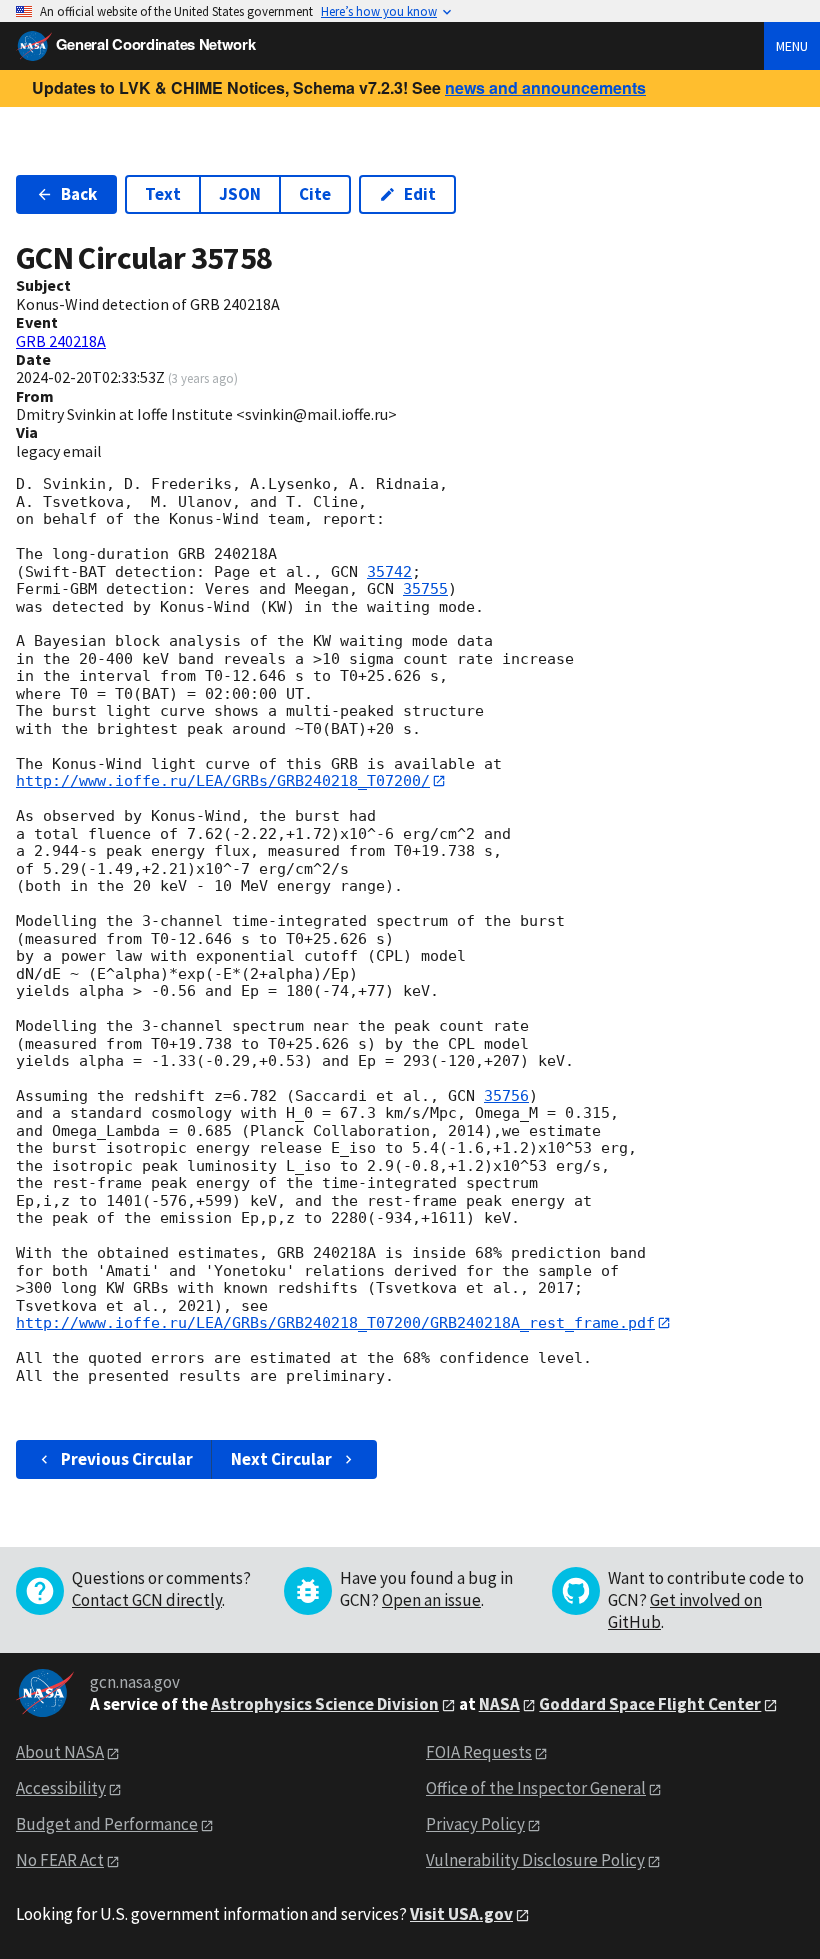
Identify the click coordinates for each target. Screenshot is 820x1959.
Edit (420, 194)
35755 (425, 589)
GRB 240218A (61, 341)
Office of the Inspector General (536, 1788)
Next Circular (281, 1459)
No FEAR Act (60, 1860)
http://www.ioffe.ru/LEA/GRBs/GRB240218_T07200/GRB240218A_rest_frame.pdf (335, 1323)
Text (163, 194)
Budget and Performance (107, 1824)
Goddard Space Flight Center (650, 1704)
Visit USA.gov (461, 1914)
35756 (506, 1096)
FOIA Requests (479, 1752)
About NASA (60, 1752)
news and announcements (545, 87)
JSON (240, 194)
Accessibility (61, 1788)
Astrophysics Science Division (325, 1704)
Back (79, 194)
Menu (792, 46)
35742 (389, 572)
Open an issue (431, 1600)
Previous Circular (127, 1459)
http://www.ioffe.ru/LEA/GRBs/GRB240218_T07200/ (223, 781)
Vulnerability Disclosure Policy (535, 1860)
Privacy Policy (475, 1824)
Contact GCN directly (147, 1600)
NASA (499, 1704)
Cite (315, 194)
